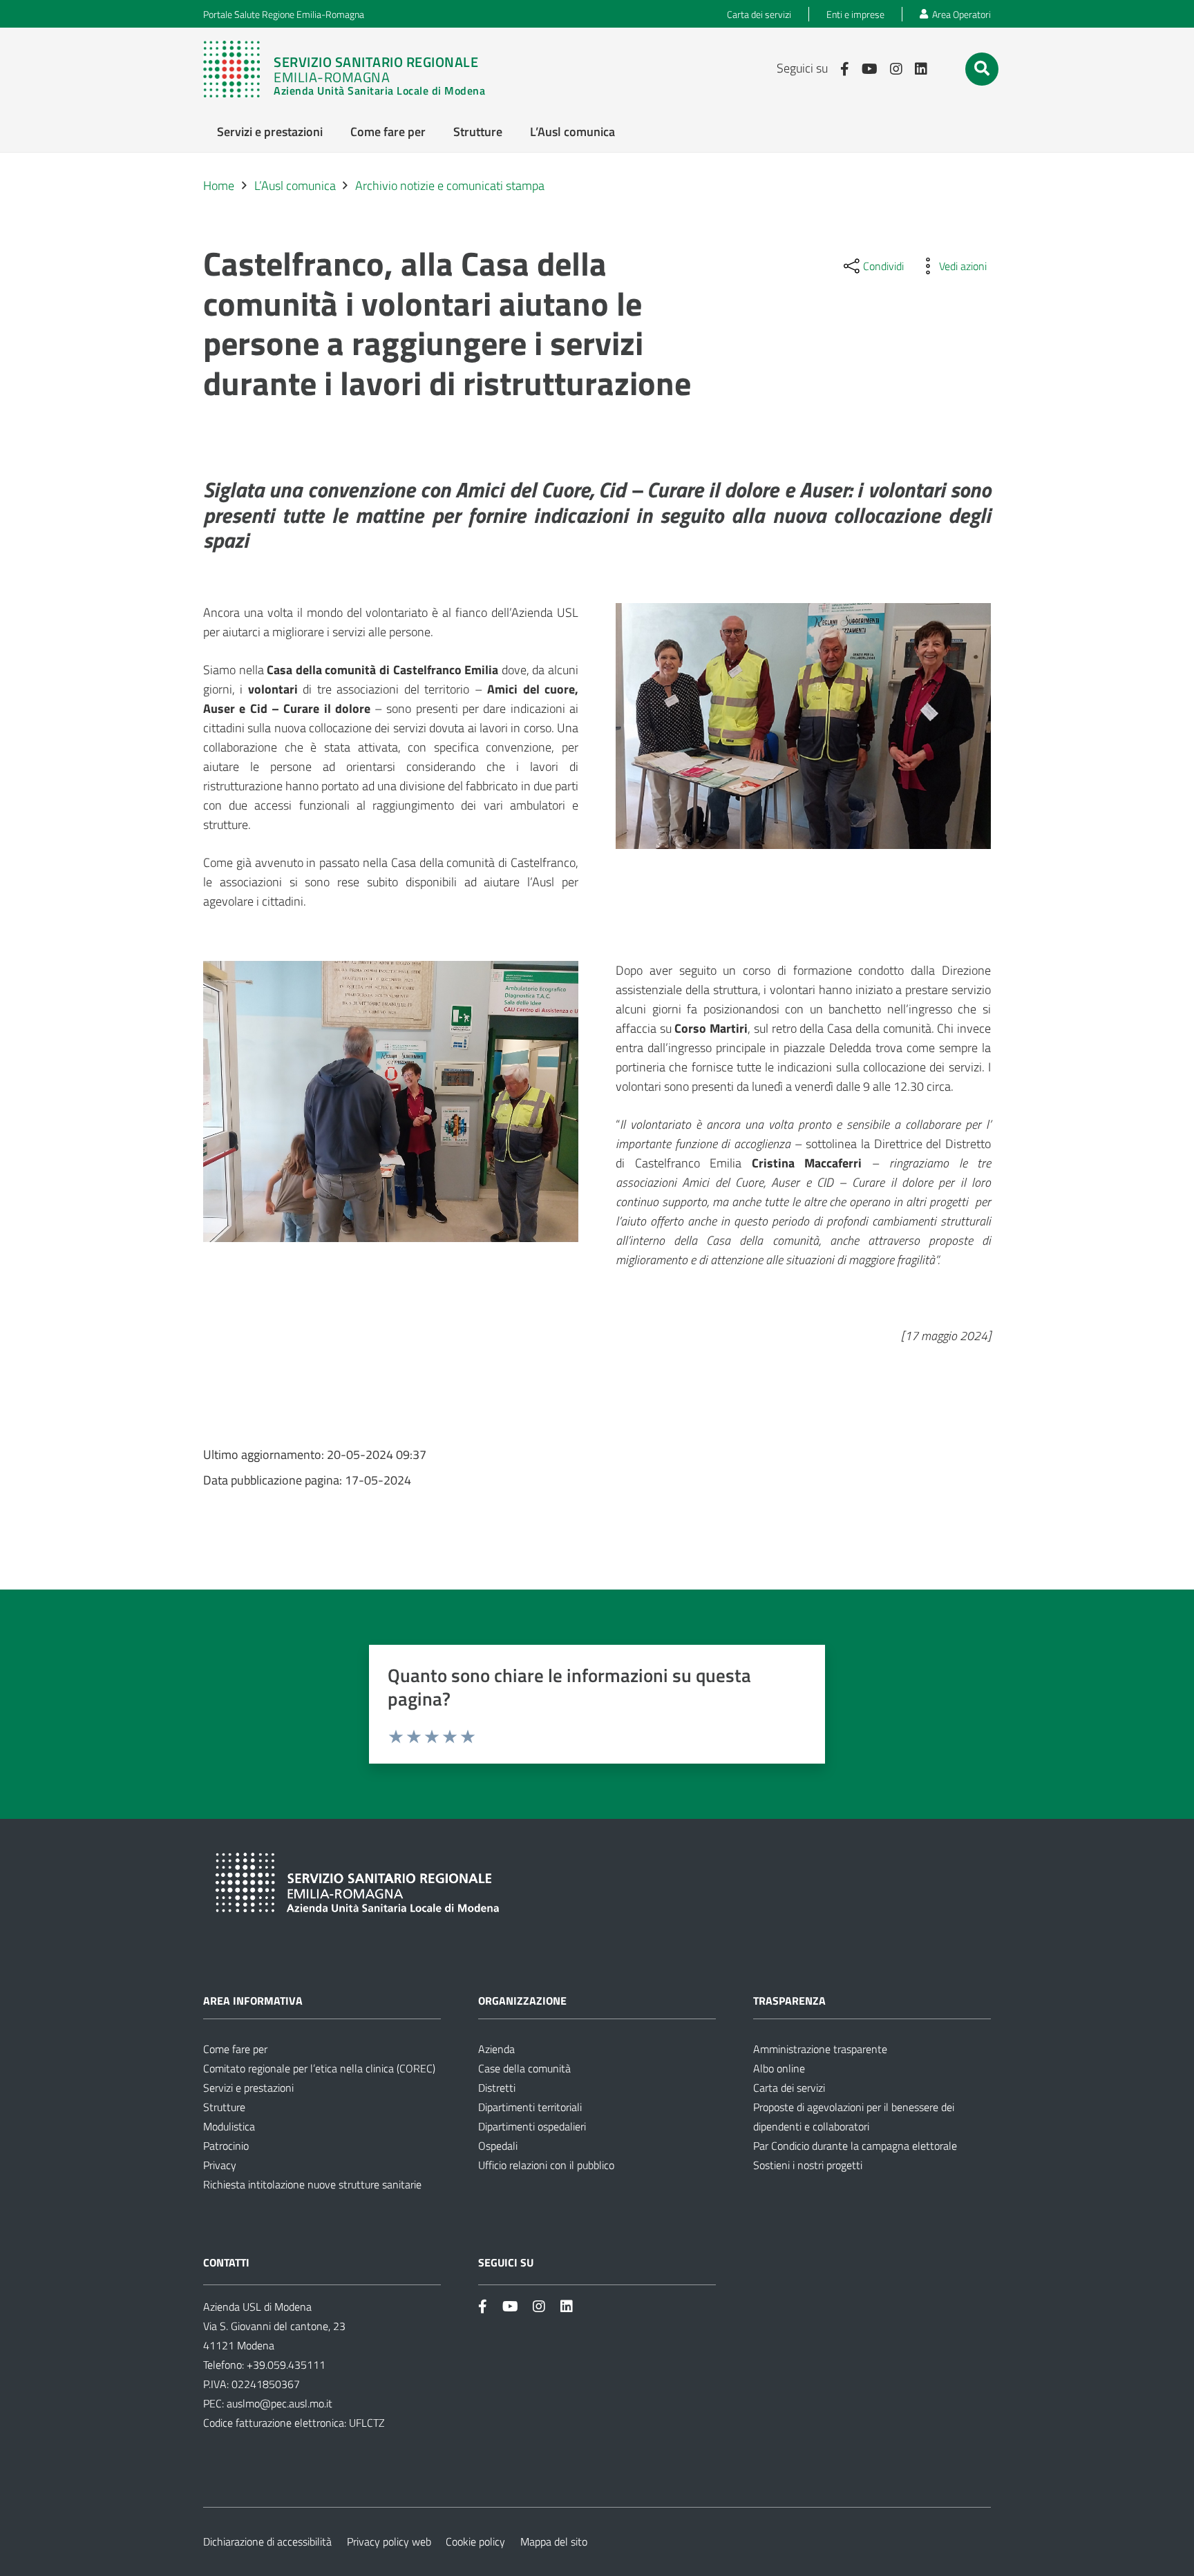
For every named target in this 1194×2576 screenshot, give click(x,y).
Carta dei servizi (789, 2088)
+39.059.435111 (285, 2365)
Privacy (220, 2165)
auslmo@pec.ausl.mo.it (279, 2403)
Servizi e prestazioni (248, 2088)
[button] (982, 68)
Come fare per (235, 2049)
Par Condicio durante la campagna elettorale (855, 2146)
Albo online (779, 2068)
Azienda (496, 2049)
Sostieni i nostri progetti (808, 2165)
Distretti (497, 2088)
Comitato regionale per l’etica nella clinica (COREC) (319, 2068)
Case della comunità (524, 2068)
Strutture (224, 2107)
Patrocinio (226, 2146)
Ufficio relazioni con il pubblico (546, 2165)
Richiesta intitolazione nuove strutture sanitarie (312, 2184)
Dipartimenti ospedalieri (532, 2126)
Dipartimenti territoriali (530, 2107)
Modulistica (229, 2126)
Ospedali (498, 2146)
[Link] (351, 69)
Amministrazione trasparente (820, 2049)
